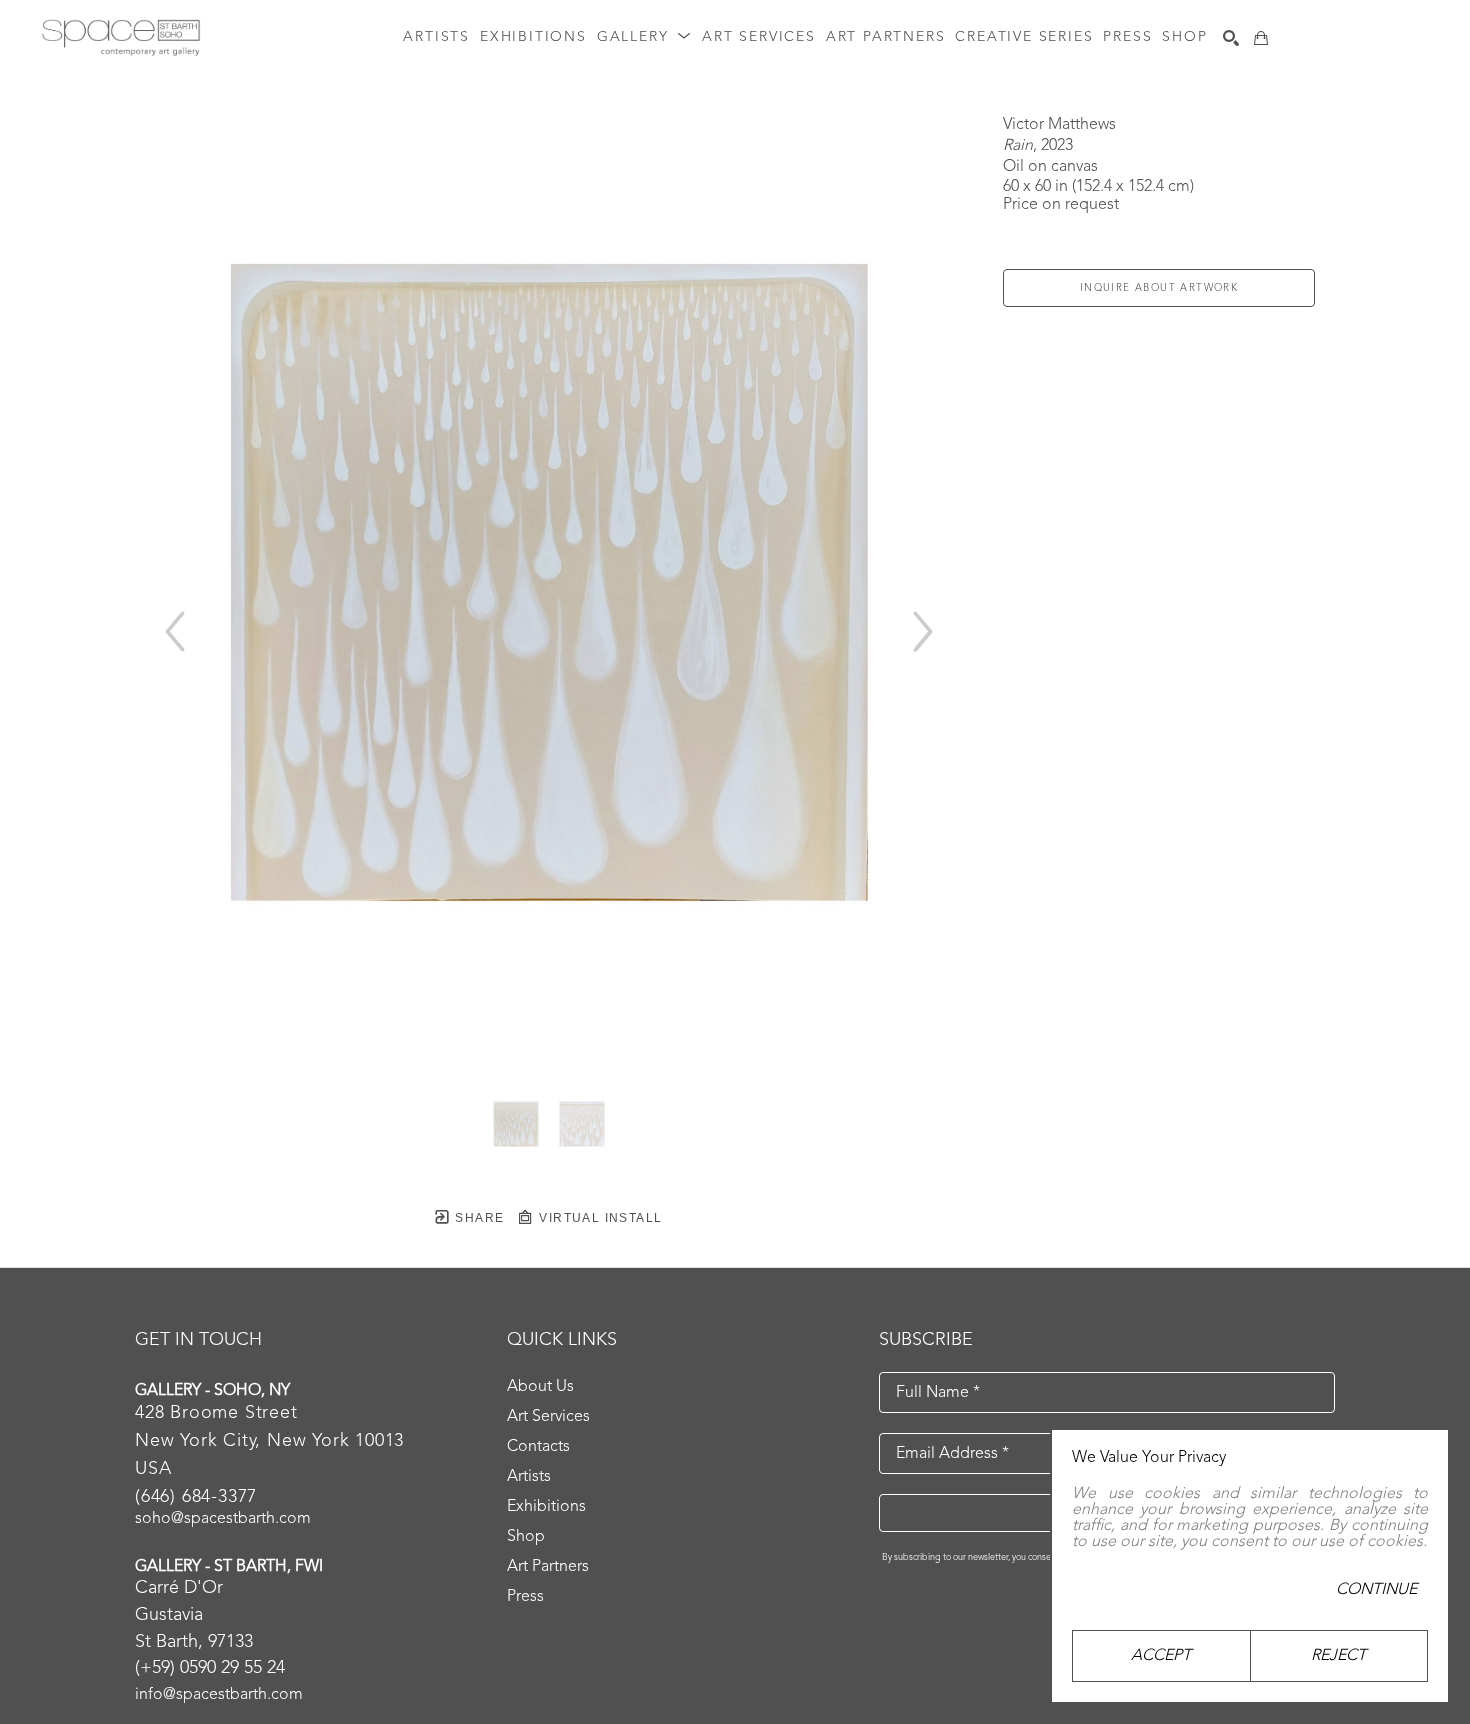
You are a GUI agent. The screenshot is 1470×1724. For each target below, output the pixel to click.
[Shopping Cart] (1261, 38)
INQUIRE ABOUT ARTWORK (1159, 288)
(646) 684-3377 (196, 1497)
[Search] (1231, 38)
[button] (644, 37)
